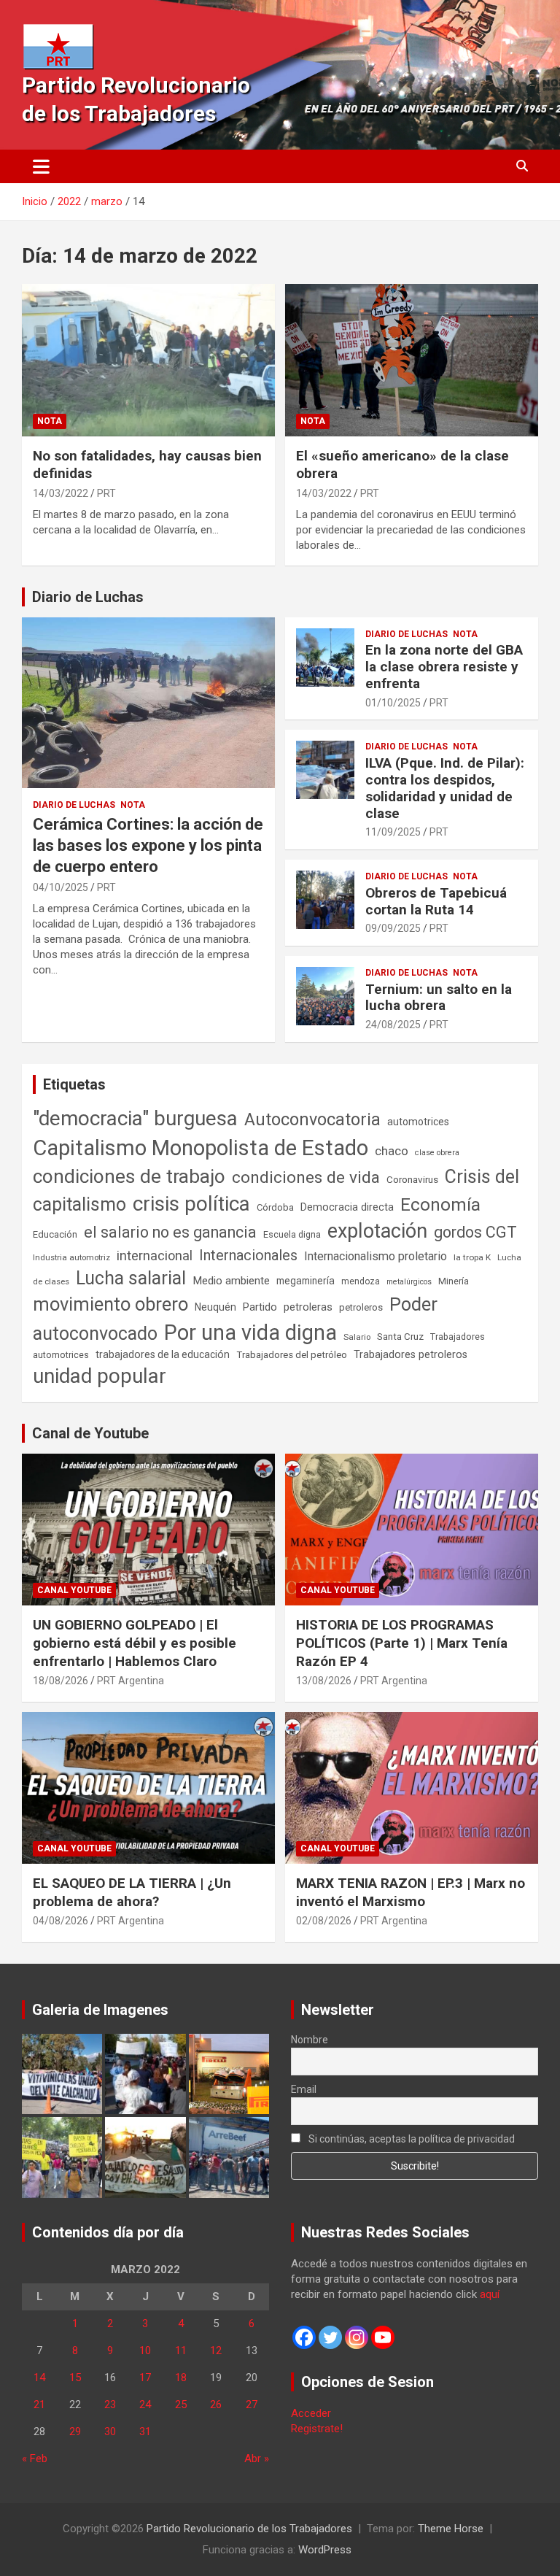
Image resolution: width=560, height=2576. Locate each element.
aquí (490, 2294)
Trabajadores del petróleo (292, 1355)
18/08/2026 (61, 1681)
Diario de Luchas (88, 597)
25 (181, 2405)
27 (252, 2405)
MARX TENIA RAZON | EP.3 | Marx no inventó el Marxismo (411, 1892)
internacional (155, 1256)
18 (181, 2378)
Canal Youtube (74, 1590)
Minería (454, 1281)
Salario (357, 1337)
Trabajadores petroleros (411, 1355)
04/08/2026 (61, 1921)
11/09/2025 (393, 832)
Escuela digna (292, 1234)
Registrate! (317, 2429)
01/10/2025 (393, 703)
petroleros (361, 1307)
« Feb (35, 2459)
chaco (392, 1151)
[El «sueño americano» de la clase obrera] (412, 360)
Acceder (311, 2413)
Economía (440, 1205)
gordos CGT (475, 1232)
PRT (106, 493)
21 (39, 2405)
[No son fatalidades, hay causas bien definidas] (148, 360)
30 (110, 2432)
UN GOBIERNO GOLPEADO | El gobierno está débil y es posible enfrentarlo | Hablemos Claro (135, 1643)
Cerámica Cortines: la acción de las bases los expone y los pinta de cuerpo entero (148, 845)
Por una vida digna (250, 1333)
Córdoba (275, 1207)
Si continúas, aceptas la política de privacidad (411, 2139)
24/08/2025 (393, 1025)
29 (75, 2432)
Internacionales (248, 1256)
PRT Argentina (131, 1681)
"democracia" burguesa (135, 1118)
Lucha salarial (131, 1278)
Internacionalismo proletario (376, 1256)
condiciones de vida (306, 1177)
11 (181, 2351)
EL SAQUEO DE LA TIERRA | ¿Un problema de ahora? (132, 1892)
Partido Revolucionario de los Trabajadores (249, 2529)
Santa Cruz (400, 1337)
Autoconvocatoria (312, 1119)
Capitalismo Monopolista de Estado (201, 1148)
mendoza (361, 1281)
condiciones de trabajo (129, 1176)
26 (216, 2405)
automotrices (418, 1122)
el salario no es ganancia (170, 1232)
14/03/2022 (61, 493)
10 (145, 2351)
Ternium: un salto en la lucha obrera (439, 998)
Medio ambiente (231, 1281)
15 (75, 2378)
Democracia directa (347, 1207)
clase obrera (437, 1153)
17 (145, 2378)
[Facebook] (304, 2337)
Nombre (310, 2040)
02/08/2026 (324, 1921)
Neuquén (215, 1307)
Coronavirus (412, 1179)
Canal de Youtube (90, 1433)
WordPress (325, 2550)
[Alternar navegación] (41, 166)
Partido (260, 1307)
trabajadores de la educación (163, 1354)
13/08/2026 (324, 1681)
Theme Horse (451, 2529)
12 (216, 2351)
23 (110, 2405)
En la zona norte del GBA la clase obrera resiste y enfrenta (444, 667)
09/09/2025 (393, 928)
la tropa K (472, 1257)
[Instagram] (357, 2337)
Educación (55, 1234)
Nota (50, 421)
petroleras (308, 1307)
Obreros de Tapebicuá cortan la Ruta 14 (436, 901)
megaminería (306, 1281)
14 (39, 2378)
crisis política (191, 1204)
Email (304, 2089)
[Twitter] (330, 2337)
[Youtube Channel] (383, 2337)
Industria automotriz (71, 1257)
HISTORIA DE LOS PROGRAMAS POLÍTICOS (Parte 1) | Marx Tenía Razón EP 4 (402, 1643)
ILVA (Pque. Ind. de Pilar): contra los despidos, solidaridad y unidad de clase (445, 788)
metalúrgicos (409, 1282)
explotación (377, 1231)
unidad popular (100, 1376)
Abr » (257, 2459)
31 (145, 2432)
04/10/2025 (61, 887)
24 (145, 2405)
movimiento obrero (110, 1304)
